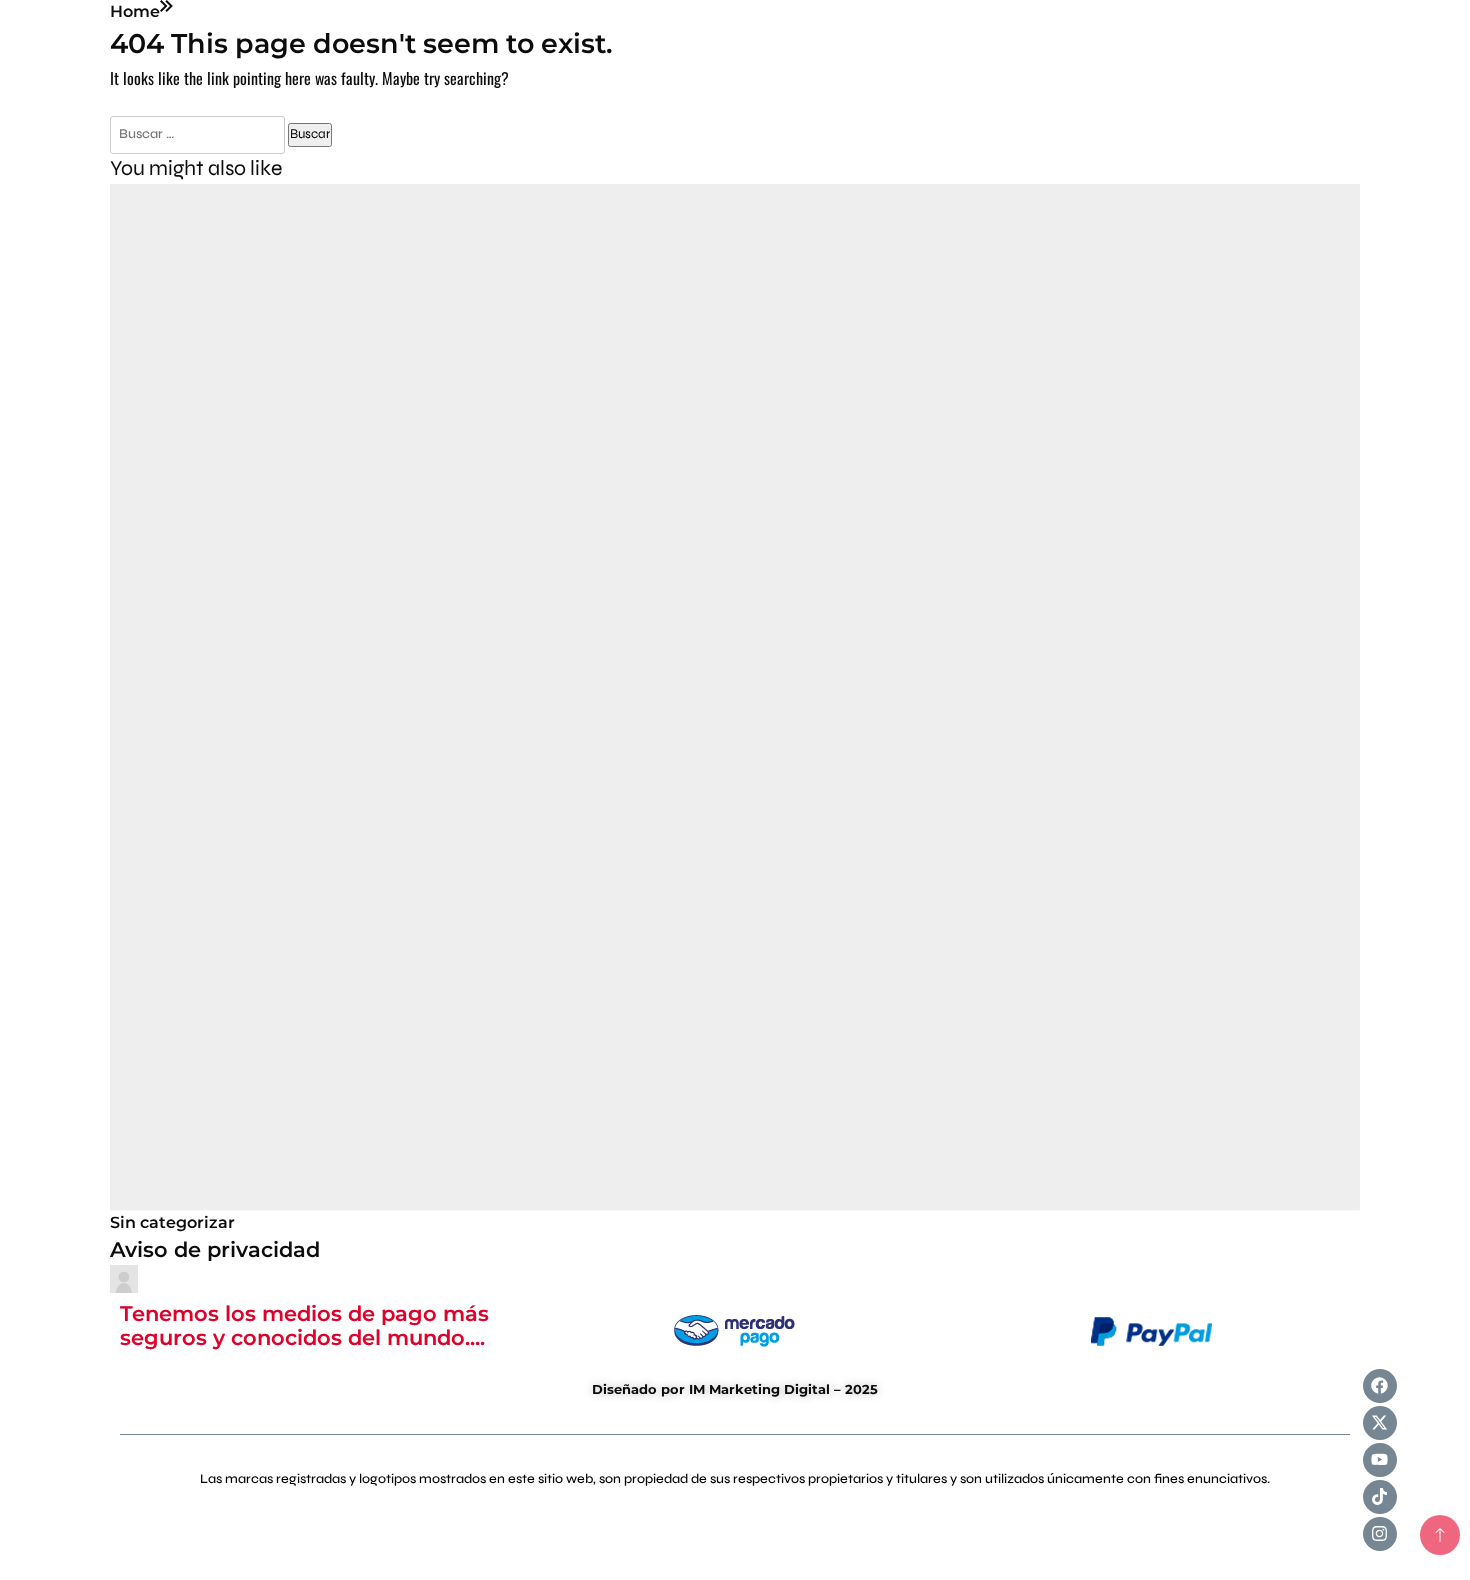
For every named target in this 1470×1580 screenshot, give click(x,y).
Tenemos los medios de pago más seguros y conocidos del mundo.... (304, 1324)
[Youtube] (1380, 1460)
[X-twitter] (1380, 1423)
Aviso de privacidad (215, 1249)
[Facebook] (1380, 1386)
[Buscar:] (199, 132)
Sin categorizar (172, 1222)
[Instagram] (1380, 1534)
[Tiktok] (1380, 1497)
